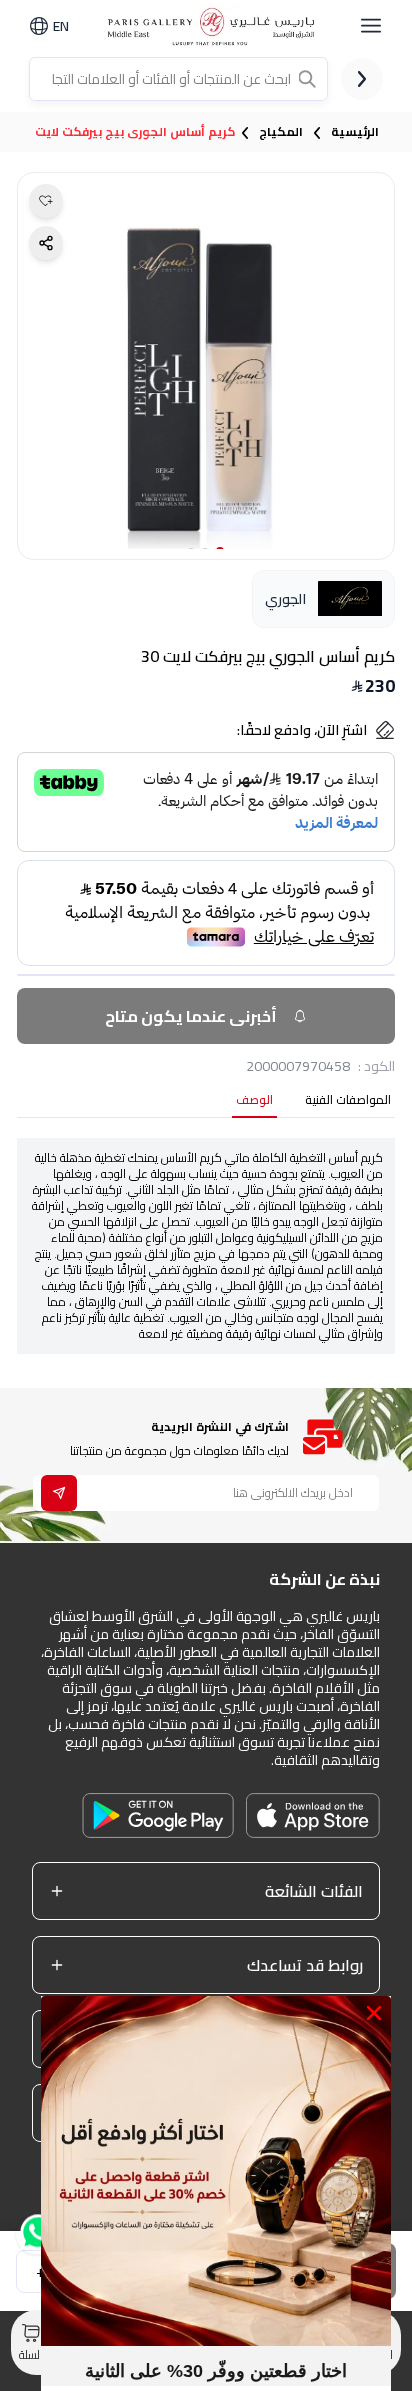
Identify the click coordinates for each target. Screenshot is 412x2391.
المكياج (281, 132)
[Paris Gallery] (214, 26)
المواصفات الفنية (348, 1101)
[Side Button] (371, 26)
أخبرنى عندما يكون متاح (191, 1016)
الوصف (254, 1101)
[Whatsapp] (36, 2241)
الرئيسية (355, 132)
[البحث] (309, 79)
